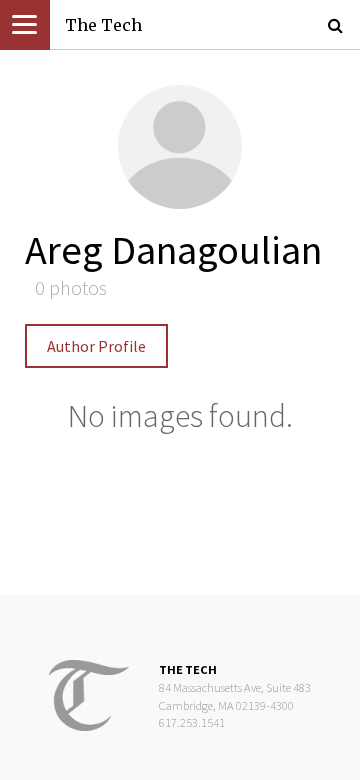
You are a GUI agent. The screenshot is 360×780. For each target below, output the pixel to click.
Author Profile (96, 346)
